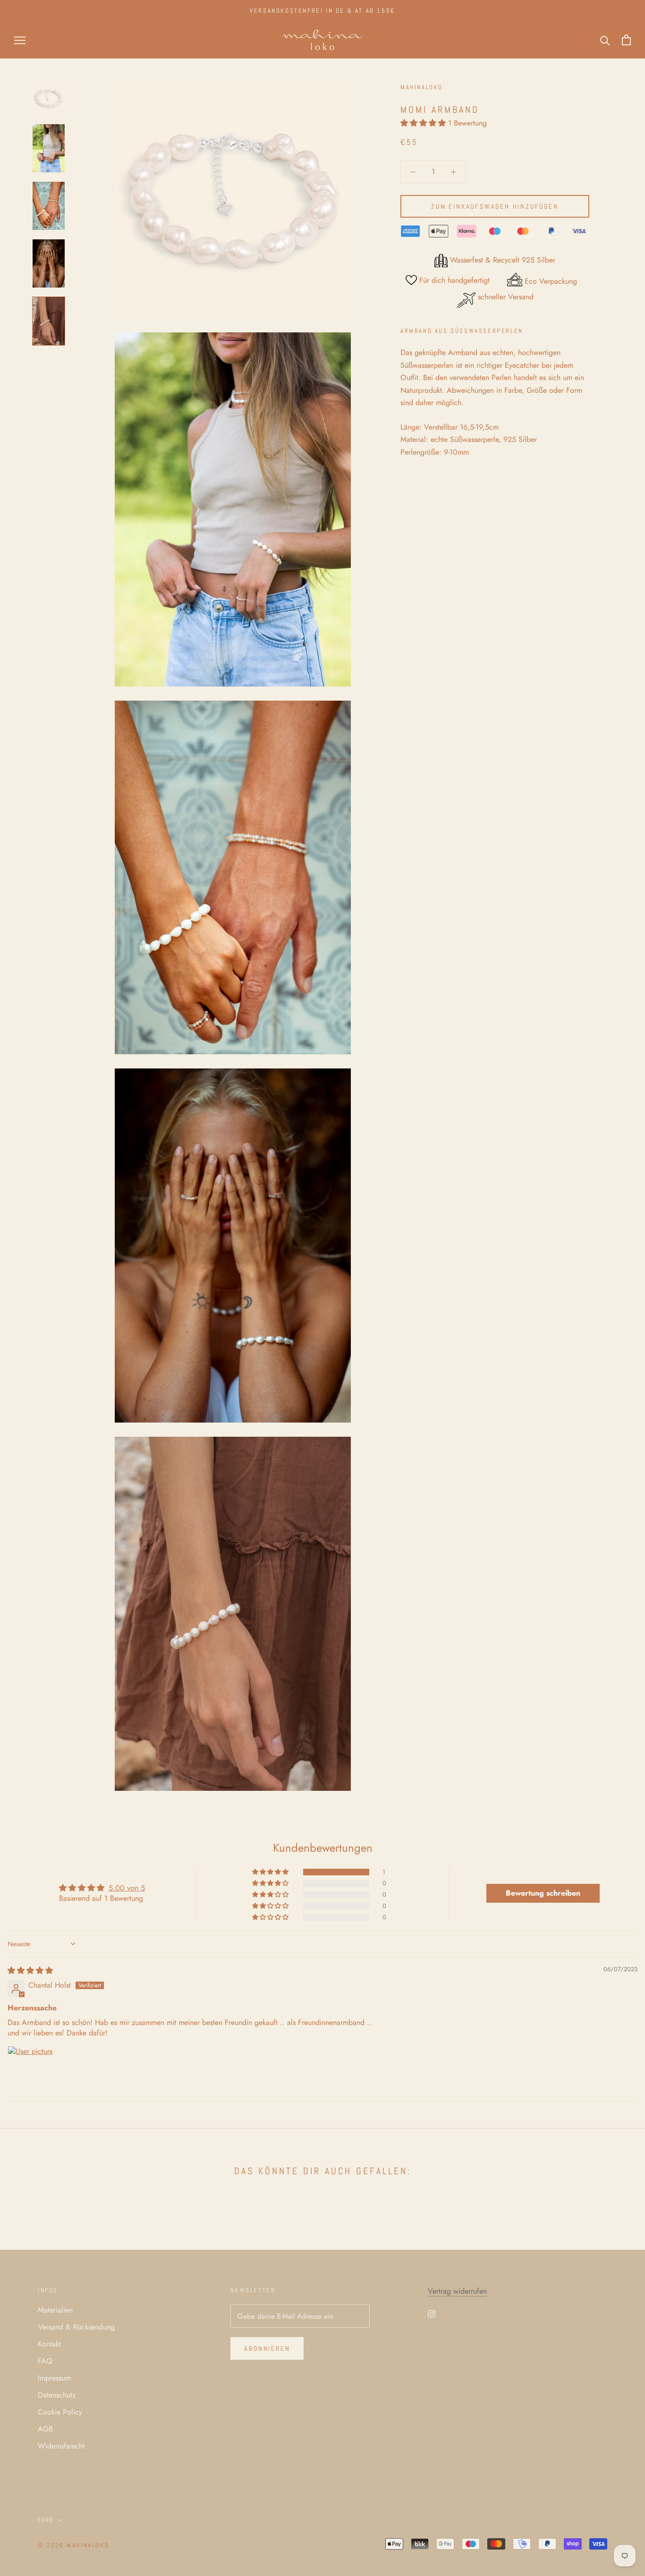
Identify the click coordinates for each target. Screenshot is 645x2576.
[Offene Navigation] (20, 40)
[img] (30, 1970)
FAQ (45, 2361)
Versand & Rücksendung (76, 2327)
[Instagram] (432, 2313)
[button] (424, 123)
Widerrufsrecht (61, 2446)
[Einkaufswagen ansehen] (626, 40)
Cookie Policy (60, 2412)
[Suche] (605, 40)
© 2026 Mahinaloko (73, 2545)
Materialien (55, 2310)
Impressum (54, 2378)
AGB (45, 2429)
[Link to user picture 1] (30, 2068)
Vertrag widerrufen (457, 2291)
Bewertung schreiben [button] (543, 1893)
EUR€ (46, 2520)
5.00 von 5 (127, 1888)
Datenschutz (57, 2395)
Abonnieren (267, 2348)
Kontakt (49, 2344)
